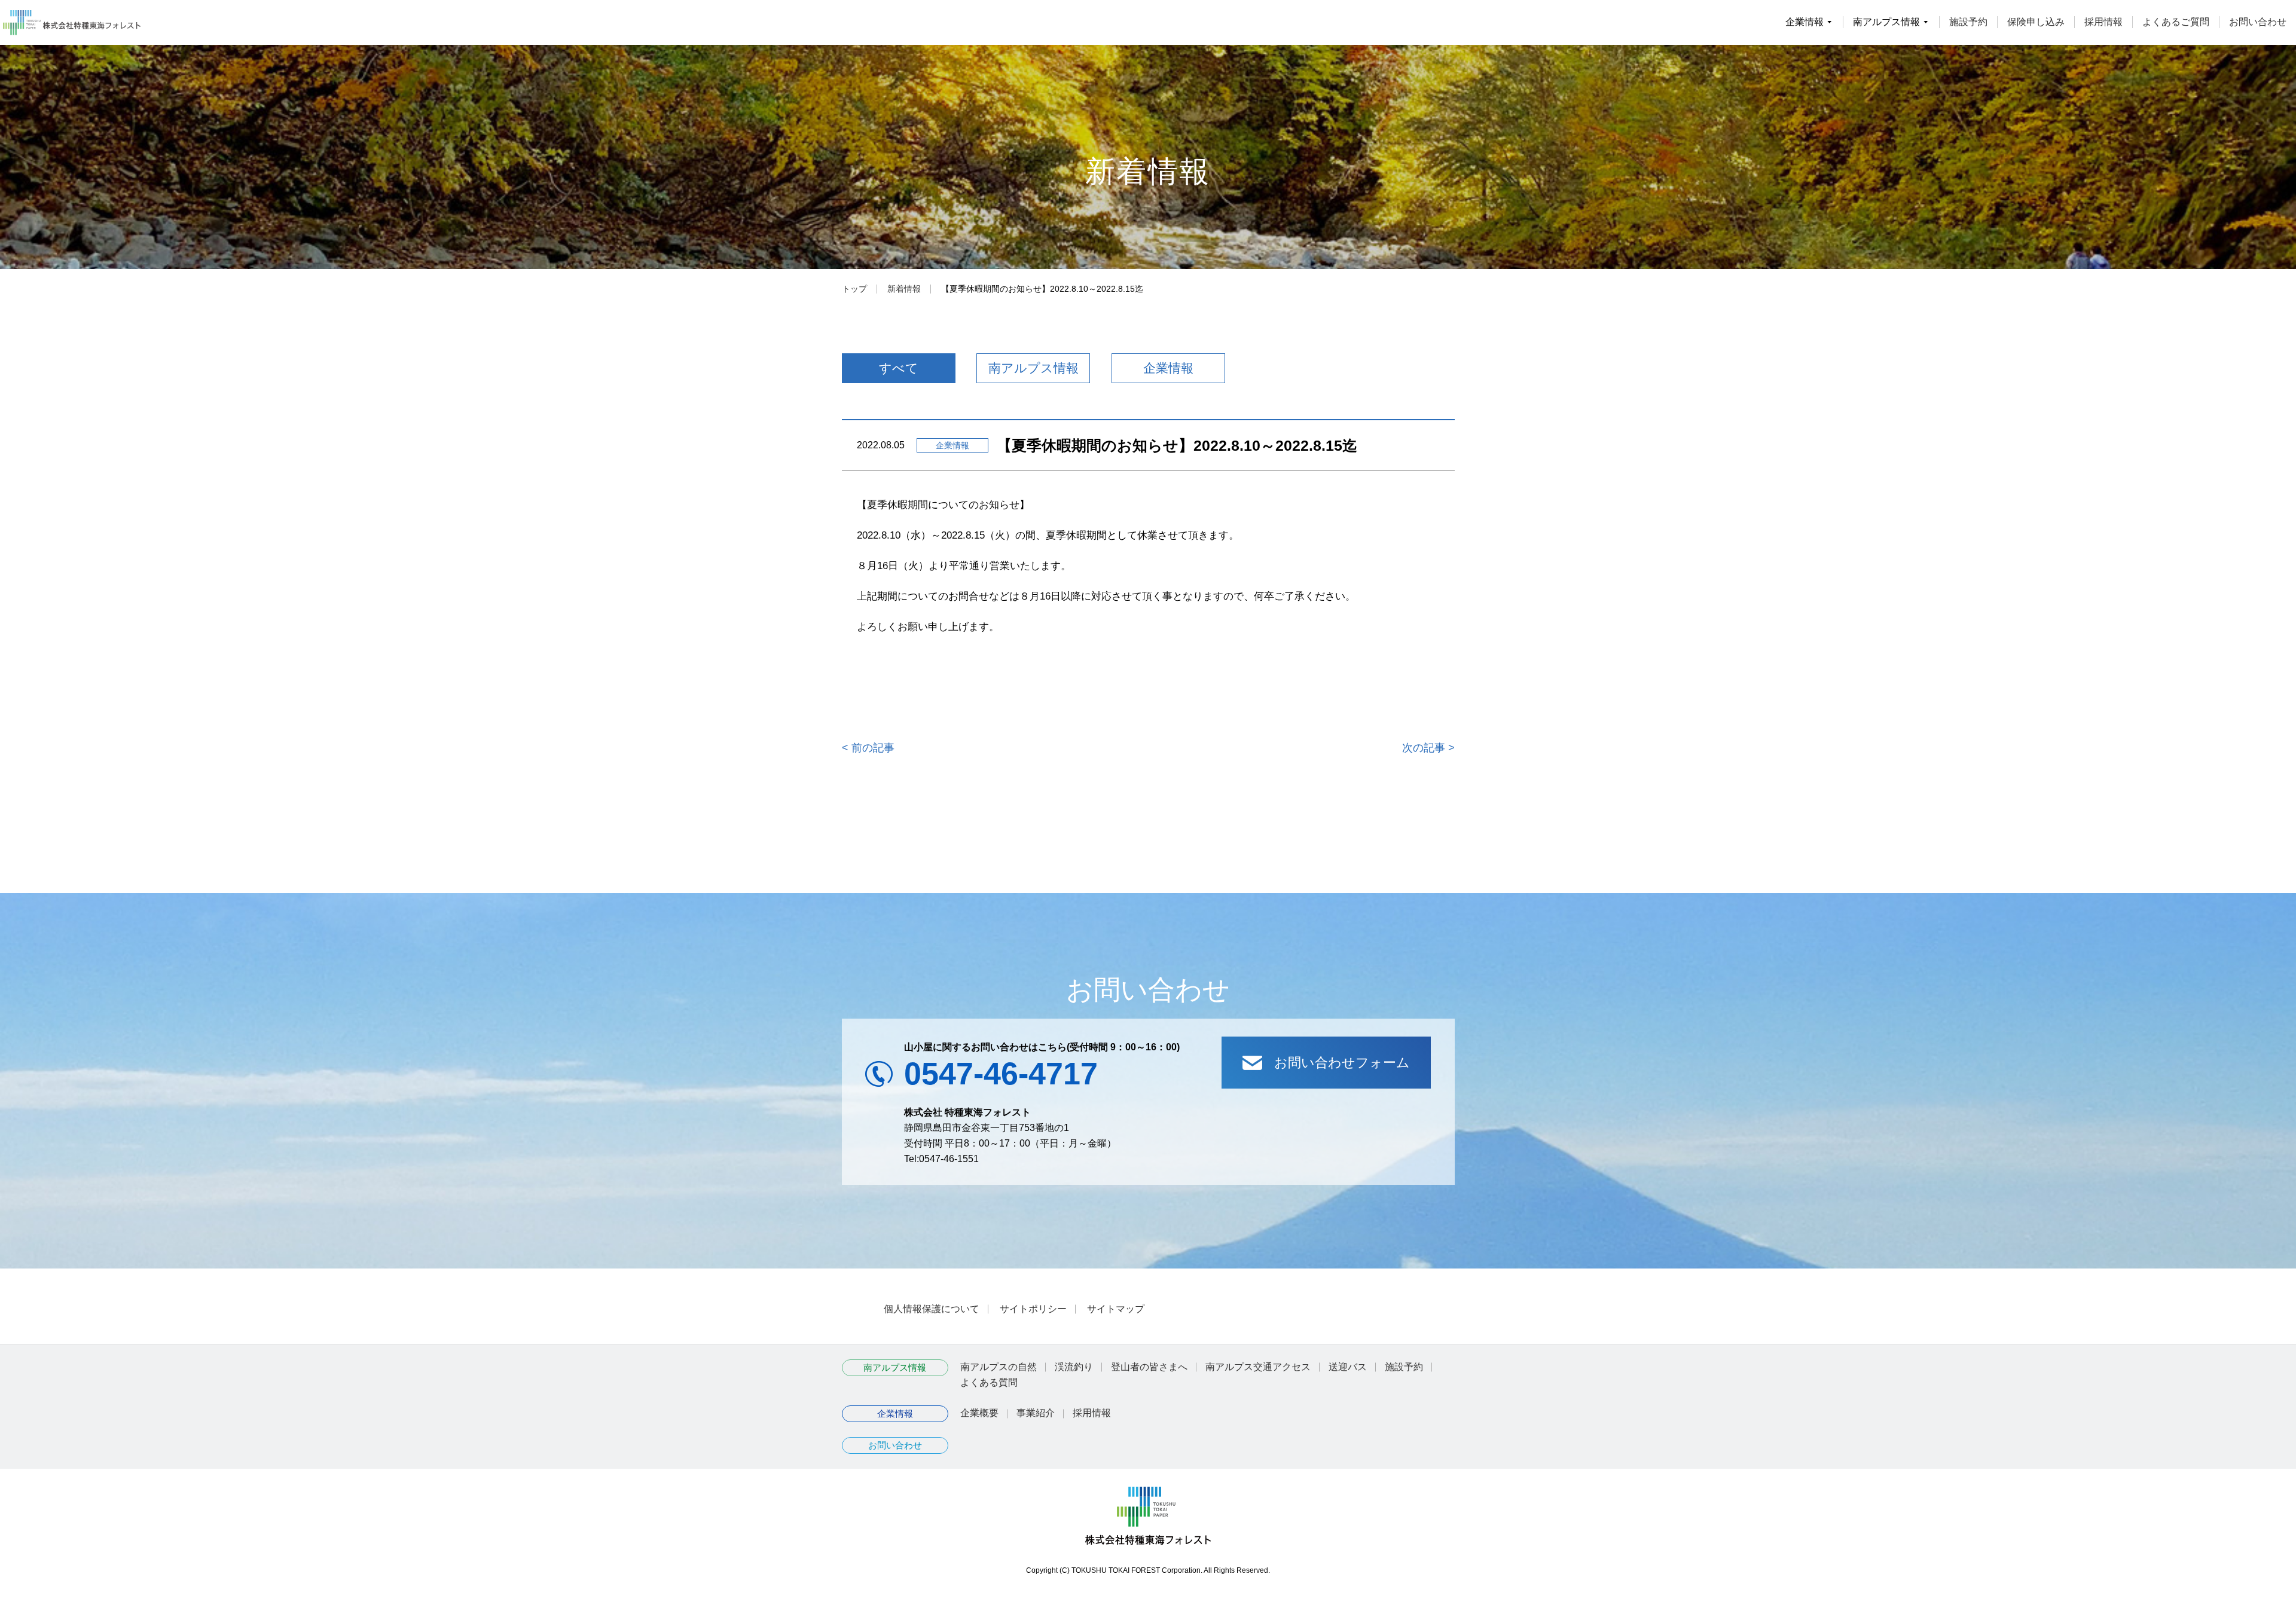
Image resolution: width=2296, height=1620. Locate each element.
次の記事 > (1428, 748)
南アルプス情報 (1033, 368)
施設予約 (1968, 22)
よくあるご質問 (2176, 22)
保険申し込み (2036, 22)
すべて (899, 368)
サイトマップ (1116, 1309)
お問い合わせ (2258, 22)
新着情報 (904, 289)
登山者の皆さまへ (1149, 1367)
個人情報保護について (932, 1309)
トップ (854, 289)
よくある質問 (989, 1382)
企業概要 (979, 1413)
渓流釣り (1074, 1367)
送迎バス (1348, 1367)
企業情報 (1168, 368)
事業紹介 (1036, 1413)
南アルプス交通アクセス (1258, 1367)
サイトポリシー (1033, 1309)
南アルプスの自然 (999, 1367)
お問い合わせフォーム (1342, 1063)
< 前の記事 (868, 748)
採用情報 (2103, 22)
